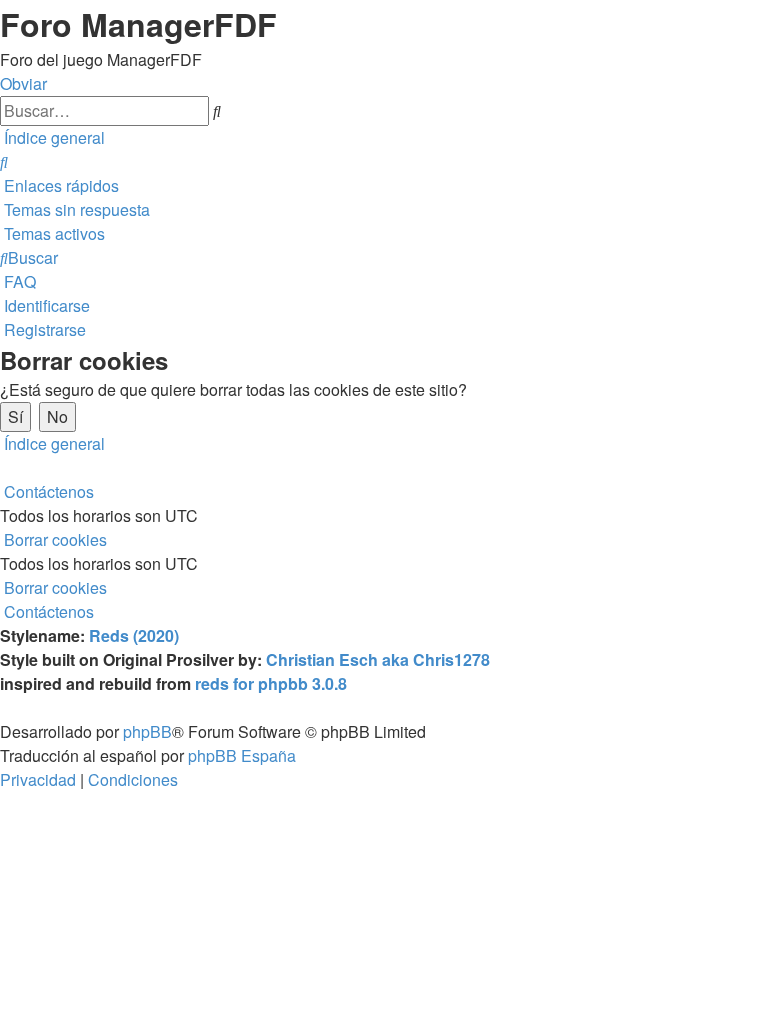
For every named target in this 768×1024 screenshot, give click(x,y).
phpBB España (242, 755)
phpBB (147, 731)
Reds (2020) (134, 635)
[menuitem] (4, 161)
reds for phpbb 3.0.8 (271, 683)
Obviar (23, 83)
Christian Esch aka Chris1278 (378, 659)
